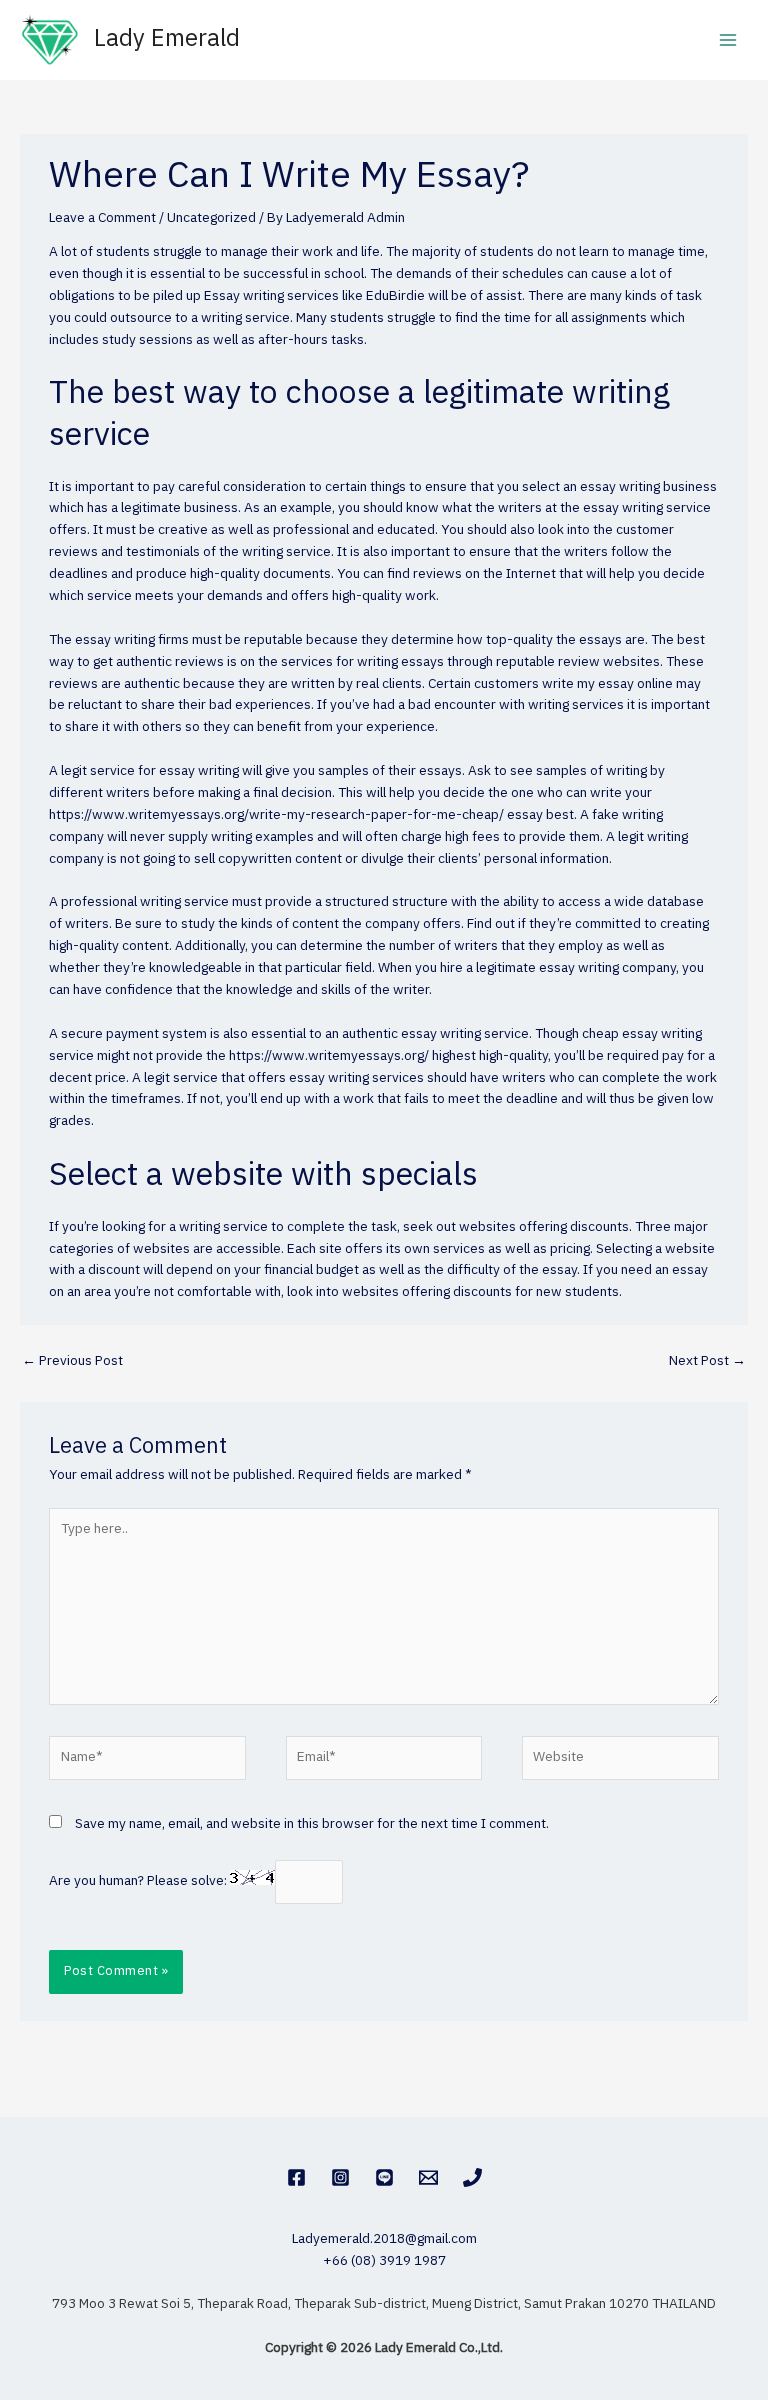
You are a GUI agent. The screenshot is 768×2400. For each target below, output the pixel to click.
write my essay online (607, 684)
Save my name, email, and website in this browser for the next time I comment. (312, 1824)
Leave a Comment (102, 218)
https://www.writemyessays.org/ (329, 1056)
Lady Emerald (167, 39)
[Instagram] (340, 2177)
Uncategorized (211, 218)
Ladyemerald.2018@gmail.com (384, 2239)
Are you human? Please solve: (139, 1881)
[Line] (384, 2177)
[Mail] (428, 2177)
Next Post (707, 1361)
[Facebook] (296, 2177)
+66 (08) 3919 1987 (384, 2261)
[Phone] (472, 2177)
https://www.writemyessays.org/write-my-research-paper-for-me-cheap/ (276, 815)
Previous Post (72, 1361)
